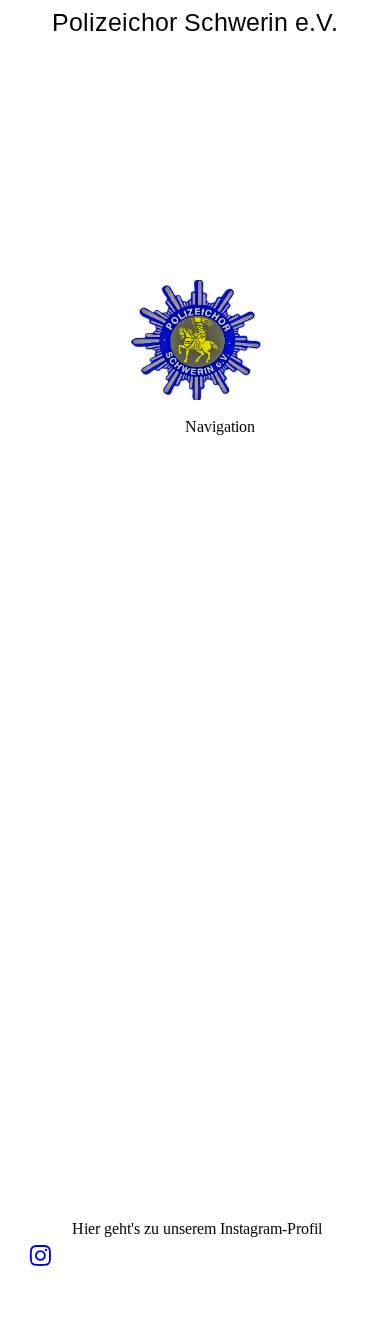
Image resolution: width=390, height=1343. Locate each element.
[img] (195, 140)
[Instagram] (40, 1256)
